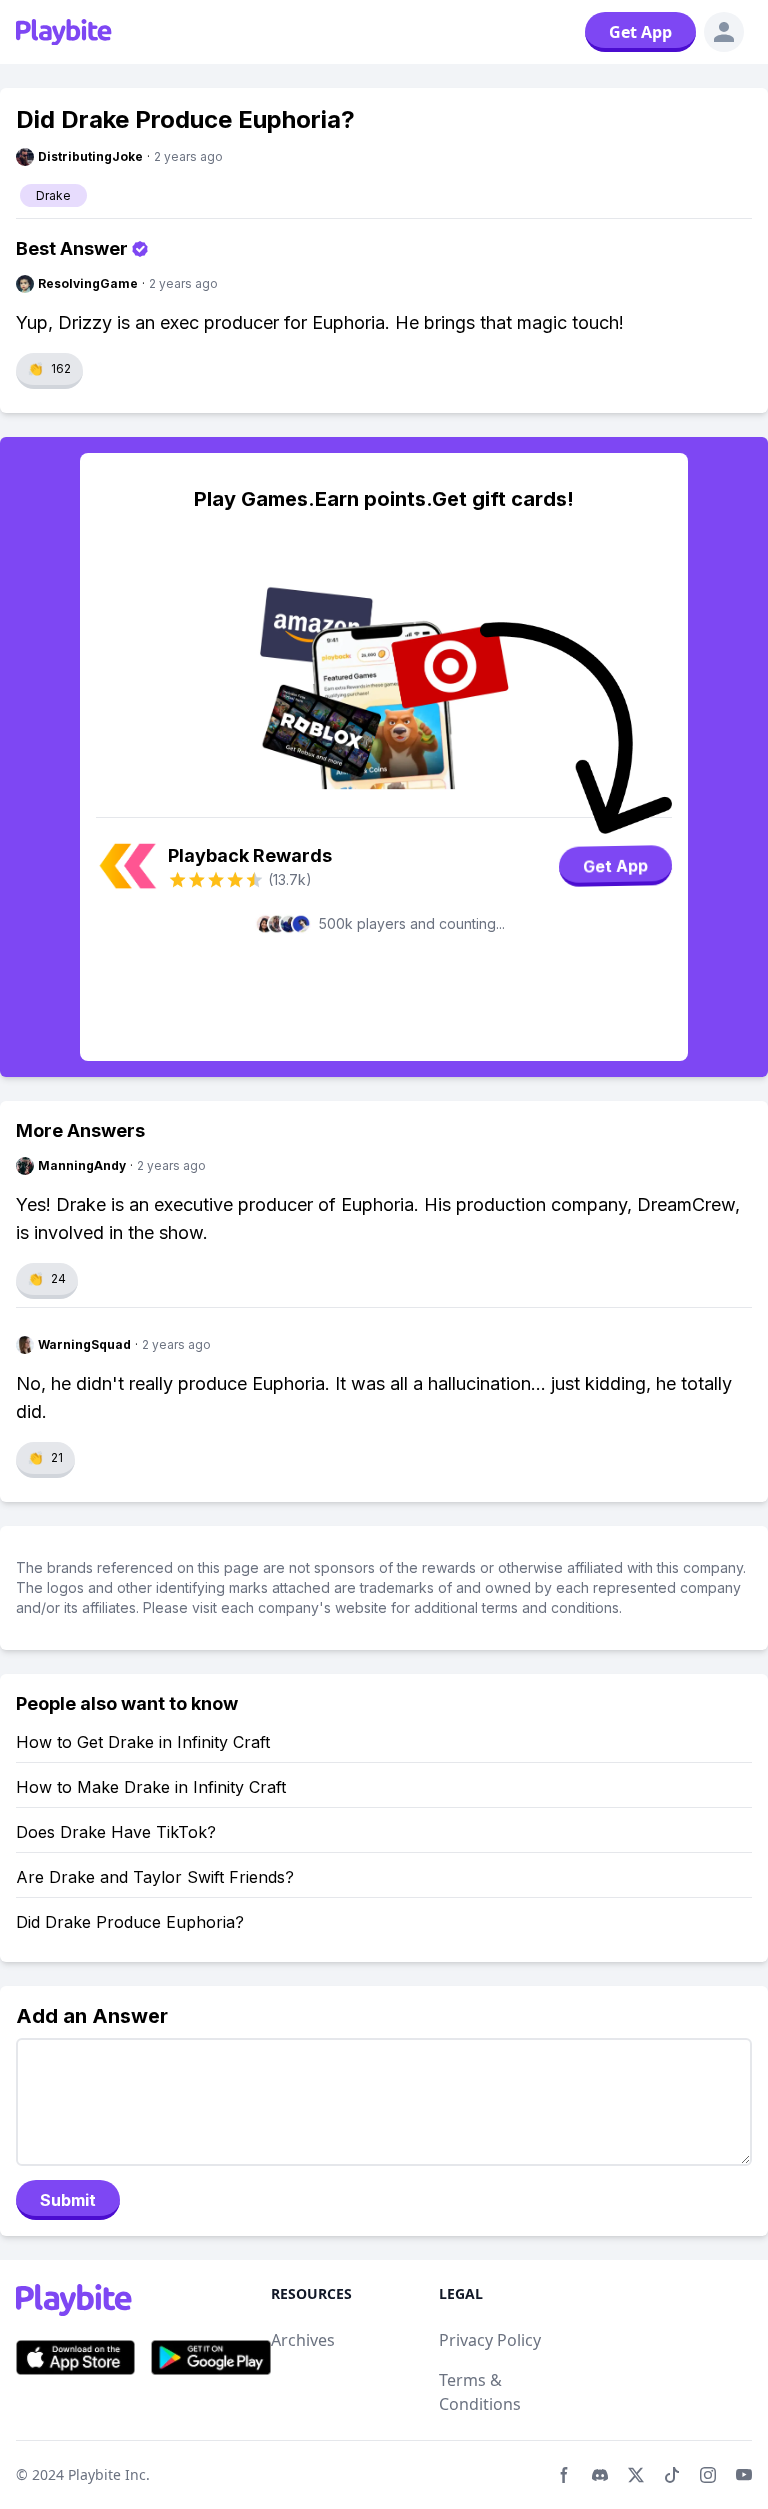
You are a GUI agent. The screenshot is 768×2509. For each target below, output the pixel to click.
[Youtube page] (744, 2475)
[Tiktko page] (672, 2475)
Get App (640, 32)
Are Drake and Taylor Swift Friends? (155, 1877)
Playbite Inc (107, 2474)
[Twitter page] (636, 2475)
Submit (68, 2200)
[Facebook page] (564, 2475)
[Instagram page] (708, 2475)
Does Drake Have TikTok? (116, 1832)
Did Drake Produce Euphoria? (130, 1922)
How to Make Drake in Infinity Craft (151, 1787)
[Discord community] (600, 2475)
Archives (303, 2340)
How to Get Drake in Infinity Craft (143, 1742)
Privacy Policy (490, 2340)
